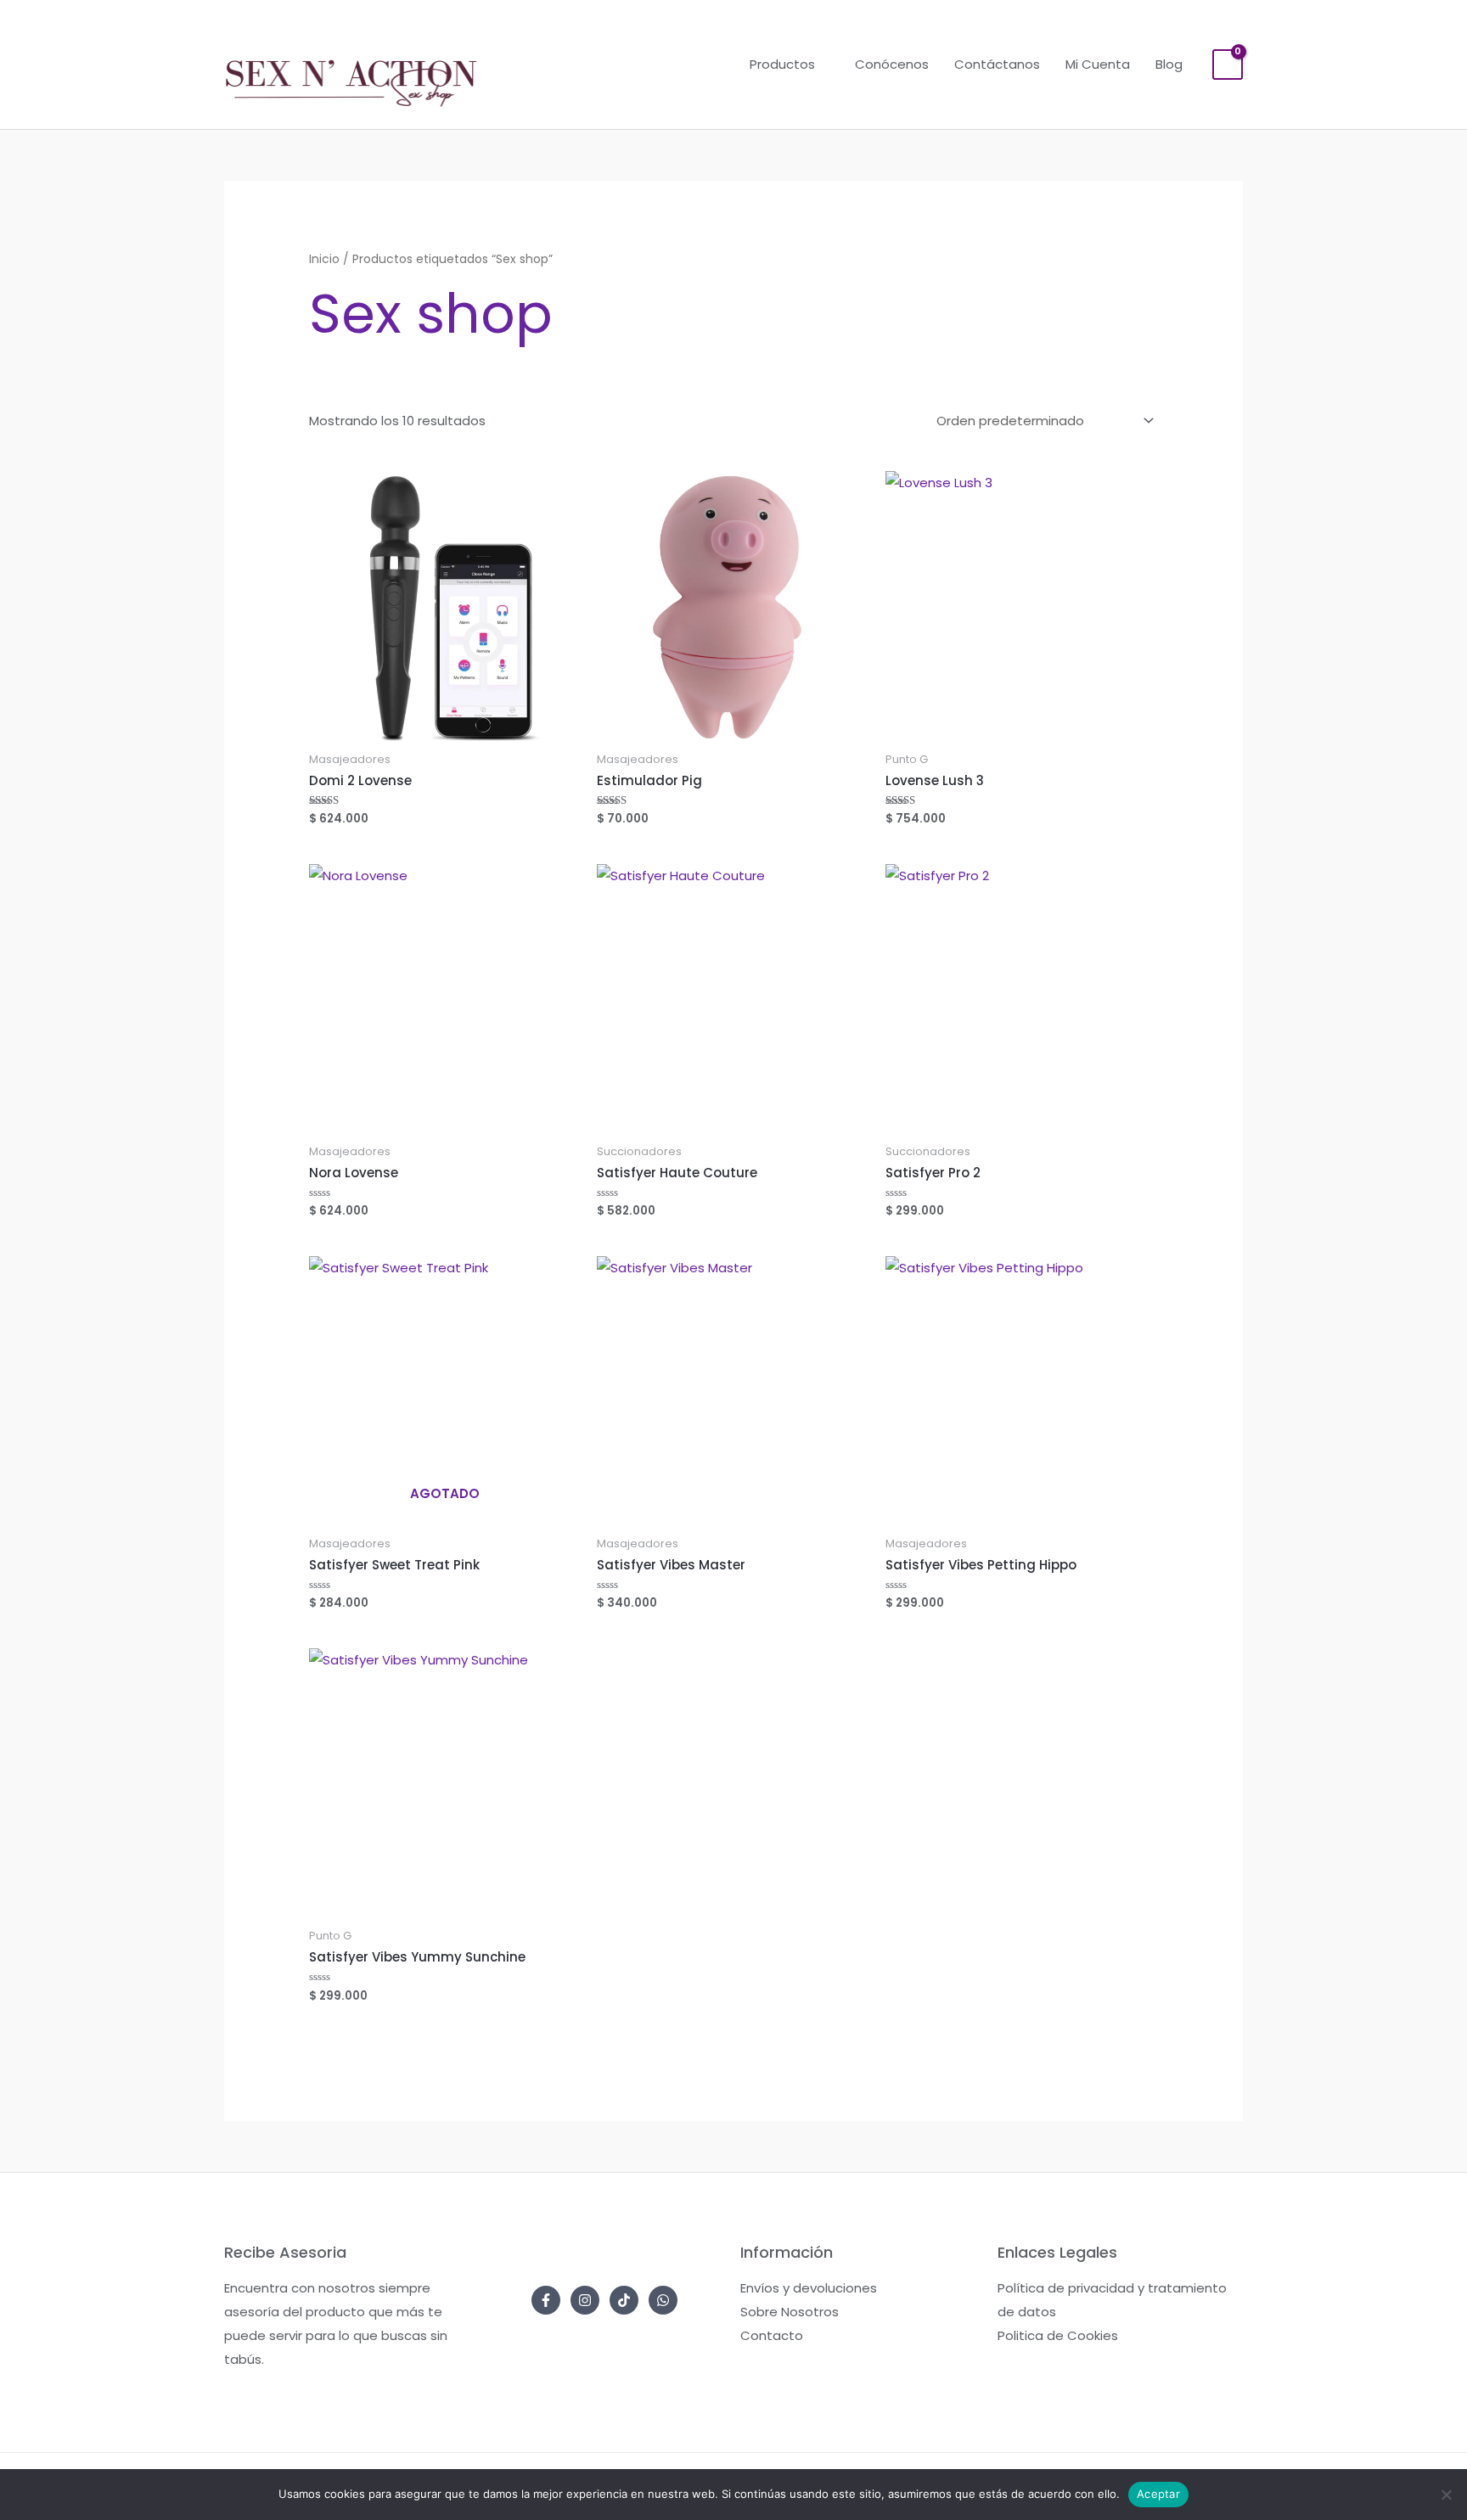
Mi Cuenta (1098, 64)
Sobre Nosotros (790, 2312)
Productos (782, 64)
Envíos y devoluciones (809, 2288)
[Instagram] (585, 2300)
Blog (1169, 64)
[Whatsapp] (663, 2300)
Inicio (324, 259)
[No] (1446, 2495)
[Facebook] (546, 2300)
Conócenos (892, 64)
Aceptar (1158, 2494)
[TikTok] (624, 2300)
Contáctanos (997, 64)
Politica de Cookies (1058, 2335)
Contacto (772, 2335)
